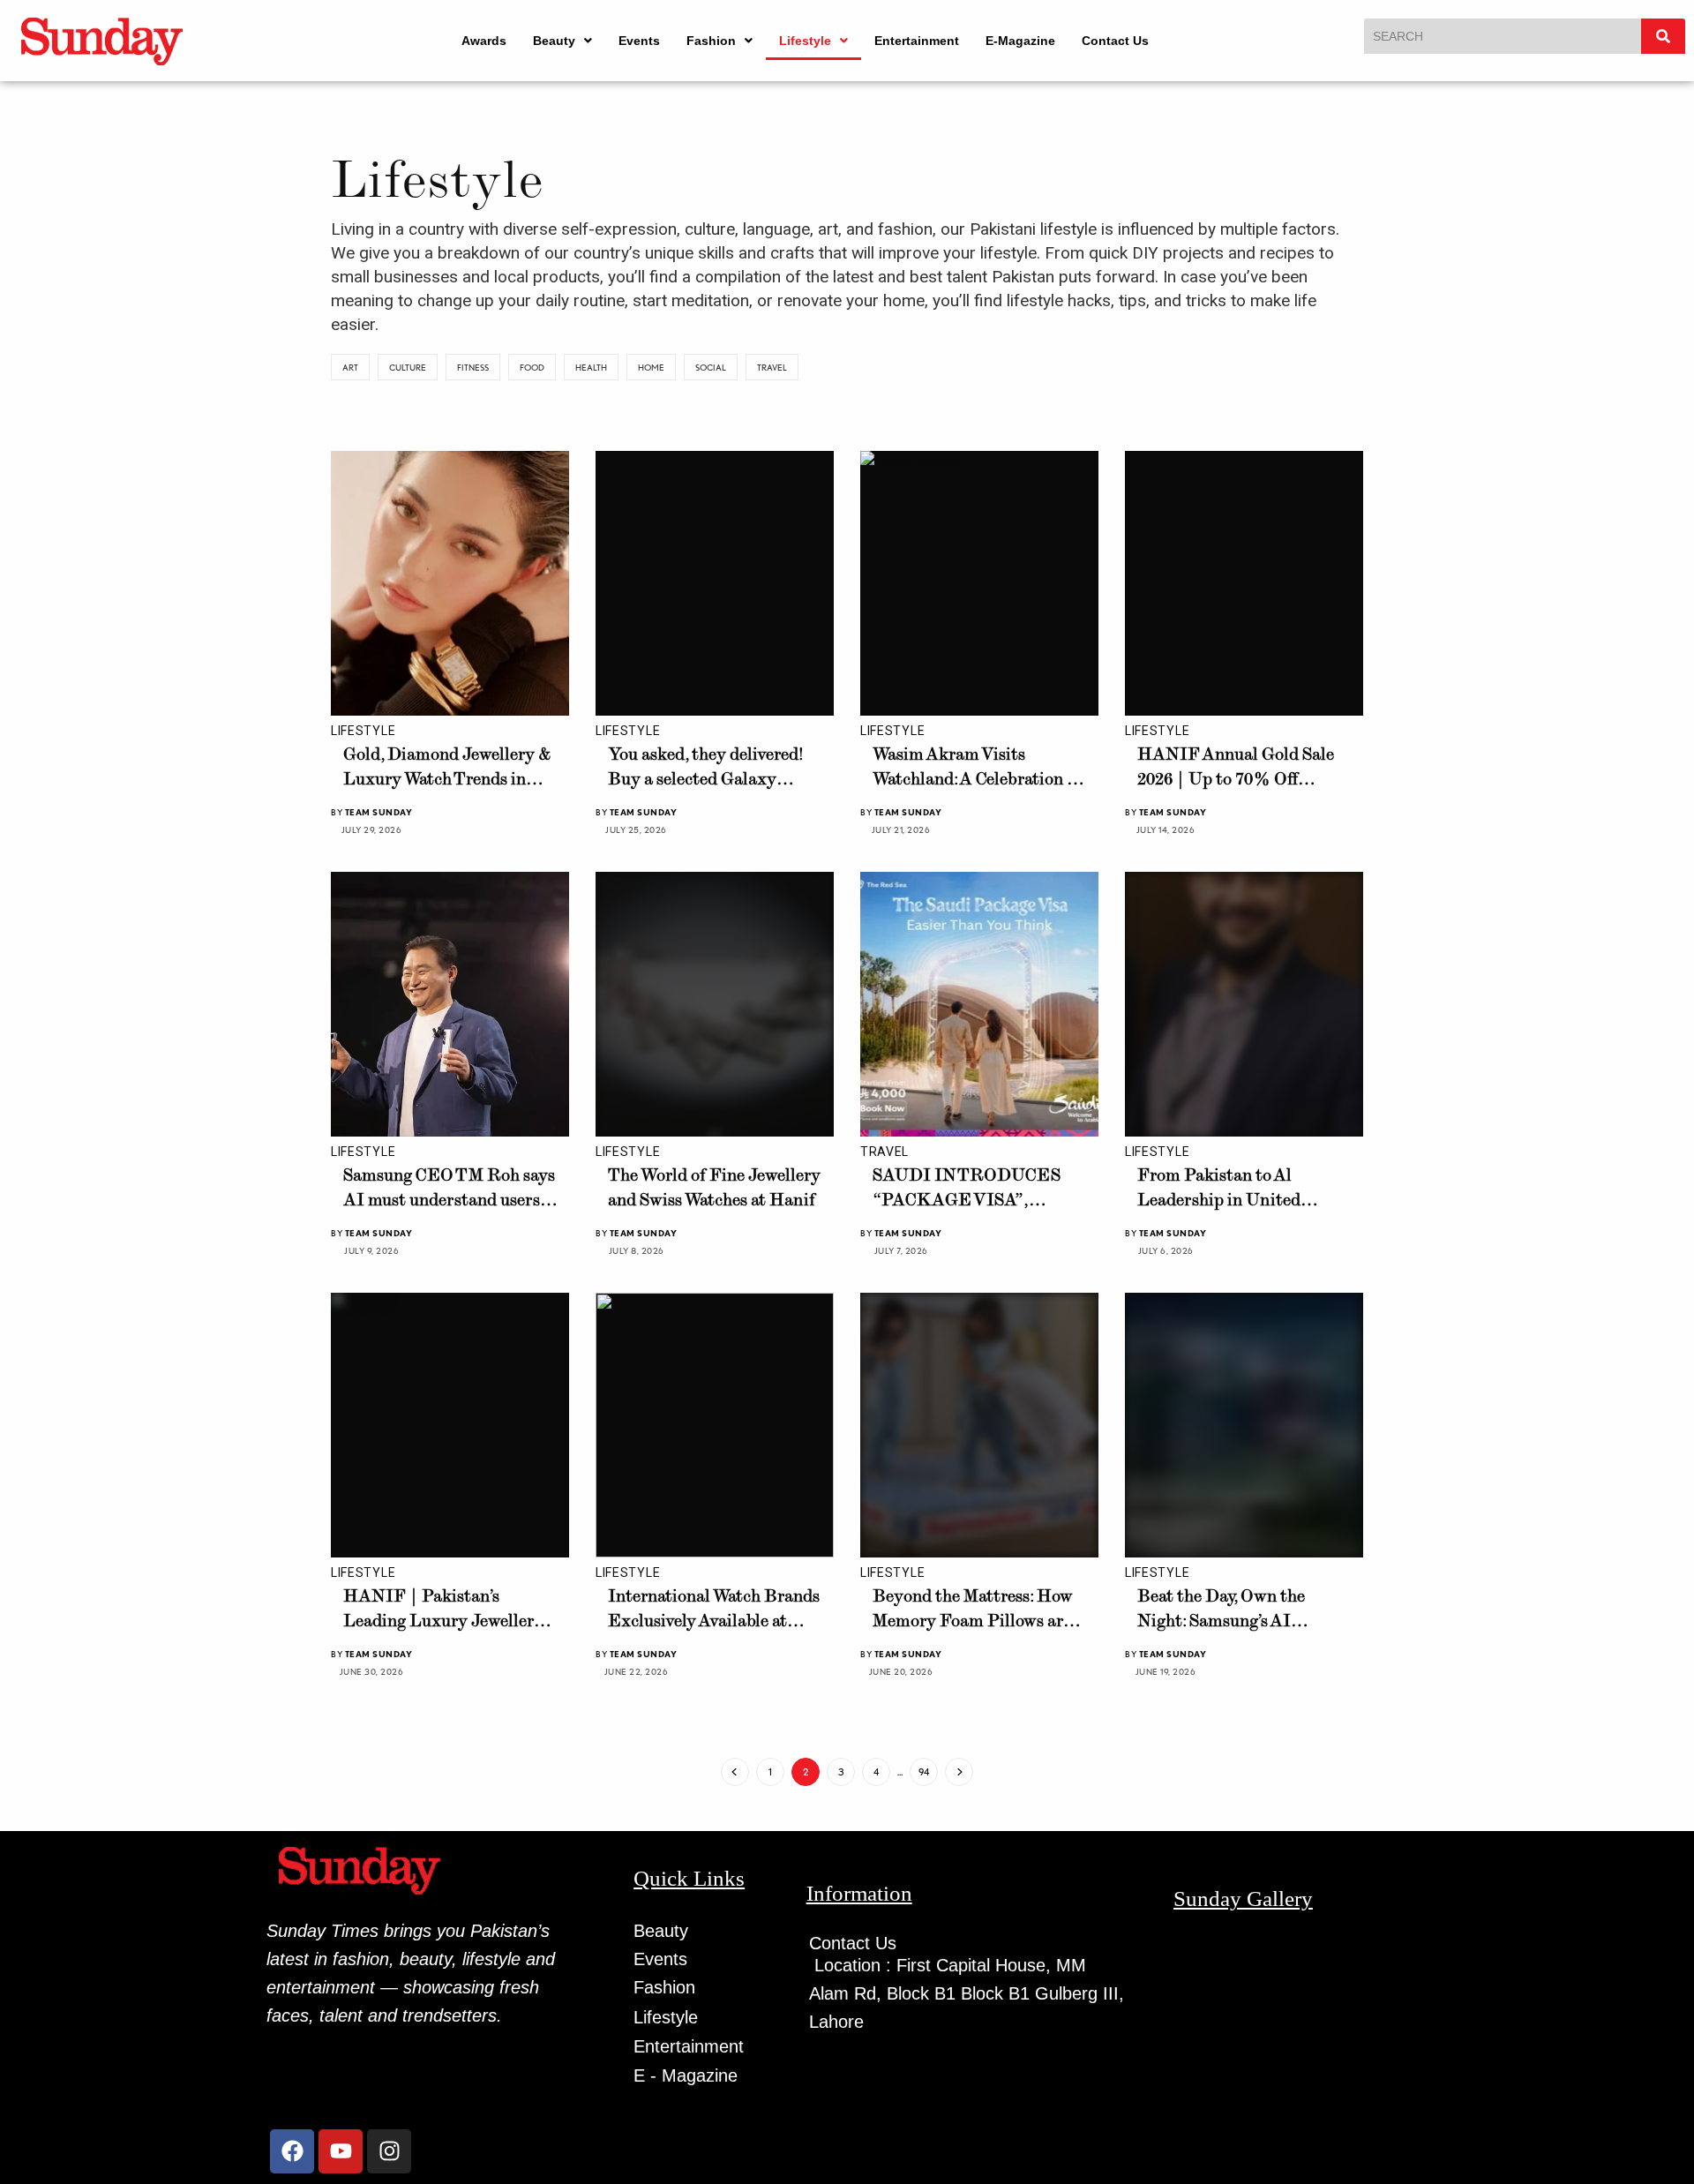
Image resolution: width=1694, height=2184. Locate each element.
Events (639, 41)
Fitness (473, 367)
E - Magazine (686, 2075)
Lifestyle (805, 41)
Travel (772, 367)
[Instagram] (389, 2151)
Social (711, 367)
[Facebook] (292, 2151)
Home (651, 367)
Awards (484, 41)
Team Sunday (379, 812)
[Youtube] (341, 2151)
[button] (562, 41)
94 (924, 1772)
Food (532, 367)
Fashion (711, 41)
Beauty (554, 41)
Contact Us (1115, 41)
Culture (408, 367)
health (591, 367)
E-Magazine (1020, 41)
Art (350, 367)
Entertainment (917, 41)
